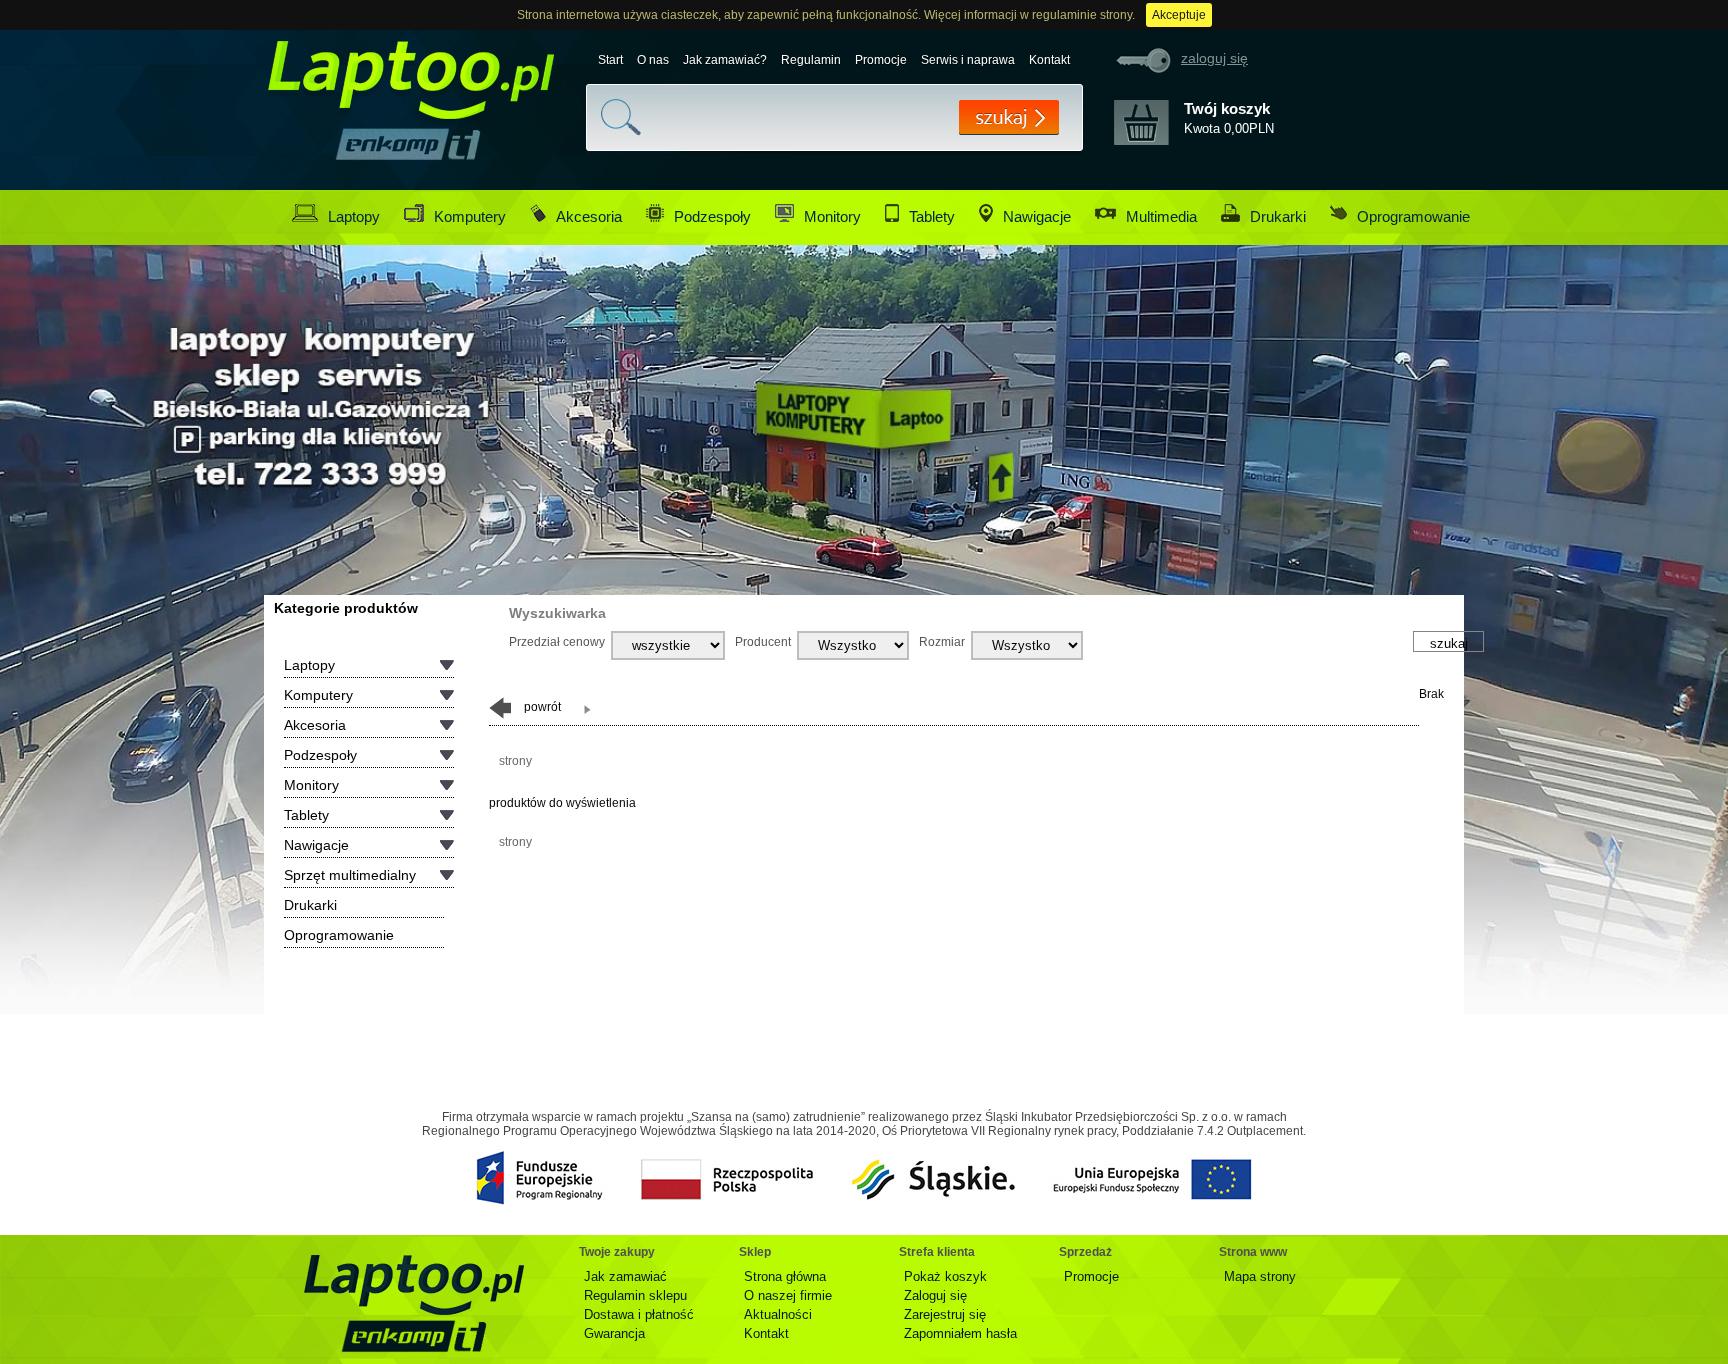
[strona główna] (414, 1304)
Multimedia (1161, 217)
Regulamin (811, 60)
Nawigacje (1037, 217)
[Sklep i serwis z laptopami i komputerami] (411, 83)
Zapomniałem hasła (960, 1333)
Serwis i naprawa (968, 60)
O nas (653, 60)
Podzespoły (712, 217)
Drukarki (1278, 217)
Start (610, 60)
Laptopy (354, 217)
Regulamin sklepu (635, 1295)
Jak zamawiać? (725, 60)
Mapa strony (1260, 1276)
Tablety (932, 217)
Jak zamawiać (625, 1276)
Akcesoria (589, 217)
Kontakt (1049, 60)
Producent (763, 642)
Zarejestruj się (945, 1314)
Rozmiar (942, 642)
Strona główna (785, 1276)
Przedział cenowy (557, 642)
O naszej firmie (788, 1295)
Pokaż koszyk (945, 1276)
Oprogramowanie (1413, 217)
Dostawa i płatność (639, 1314)
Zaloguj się (935, 1295)
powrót (541, 707)
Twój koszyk (1227, 108)
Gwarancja (614, 1333)
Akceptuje (1179, 15)
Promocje (881, 60)
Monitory (832, 217)
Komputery (470, 217)
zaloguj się (1214, 58)
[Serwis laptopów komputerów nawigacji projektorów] (407, 144)
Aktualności (778, 1314)
